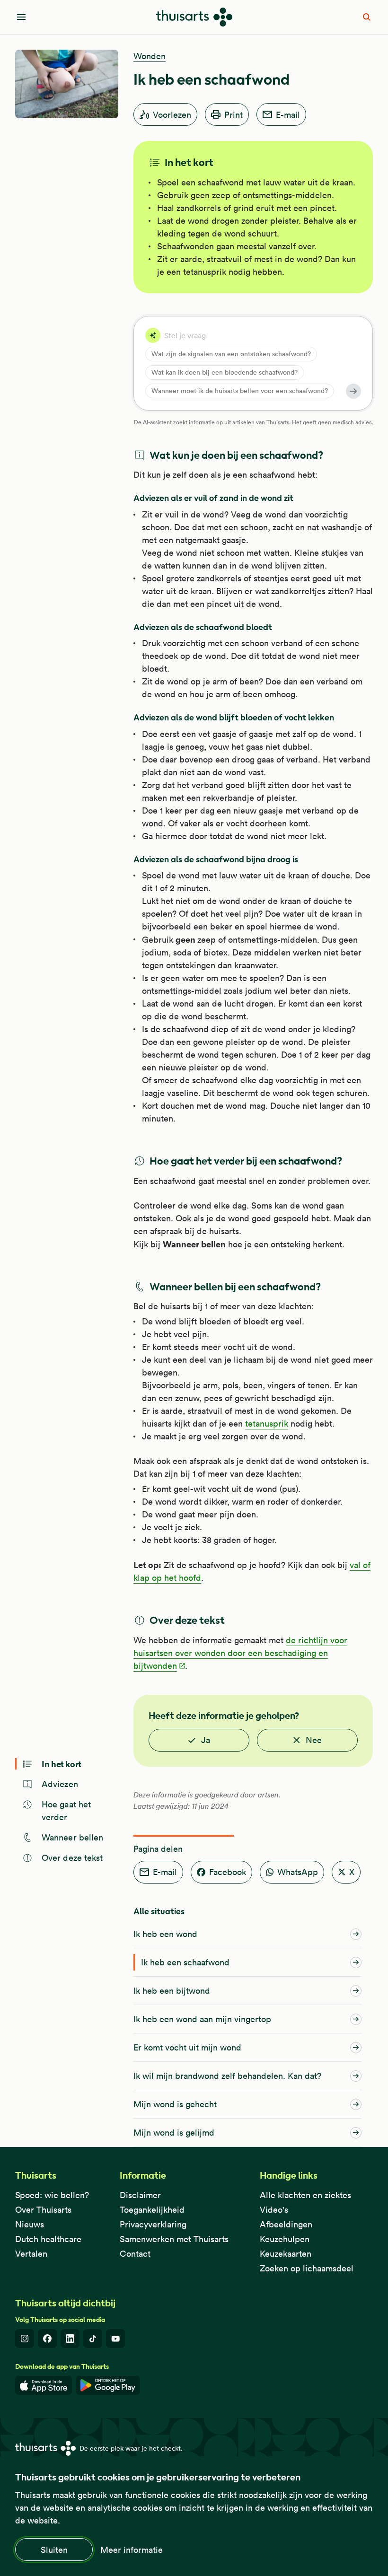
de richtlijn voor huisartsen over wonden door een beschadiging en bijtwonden (240, 1653)
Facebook (228, 1872)
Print (234, 115)
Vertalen (31, 2254)
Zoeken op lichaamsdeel (307, 2268)
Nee (314, 1740)
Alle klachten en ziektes (305, 2195)
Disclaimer (140, 2195)
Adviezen (60, 1784)
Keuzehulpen (285, 2239)
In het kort (62, 1764)
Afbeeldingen (286, 2224)
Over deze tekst (72, 1858)
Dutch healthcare (48, 2239)
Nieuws (30, 2224)
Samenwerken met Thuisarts (174, 2239)
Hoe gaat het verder (66, 1811)
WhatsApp (298, 1872)
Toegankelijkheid (152, 2210)
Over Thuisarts (43, 2210)
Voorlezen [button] (172, 115)
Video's (274, 2210)
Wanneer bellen (72, 1837)
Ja (206, 1740)
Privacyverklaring (153, 2224)
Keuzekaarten (286, 2254)
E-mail (288, 115)
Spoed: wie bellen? (52, 2195)
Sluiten (54, 2550)
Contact (135, 2254)
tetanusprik (267, 1424)
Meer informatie (132, 2550)
